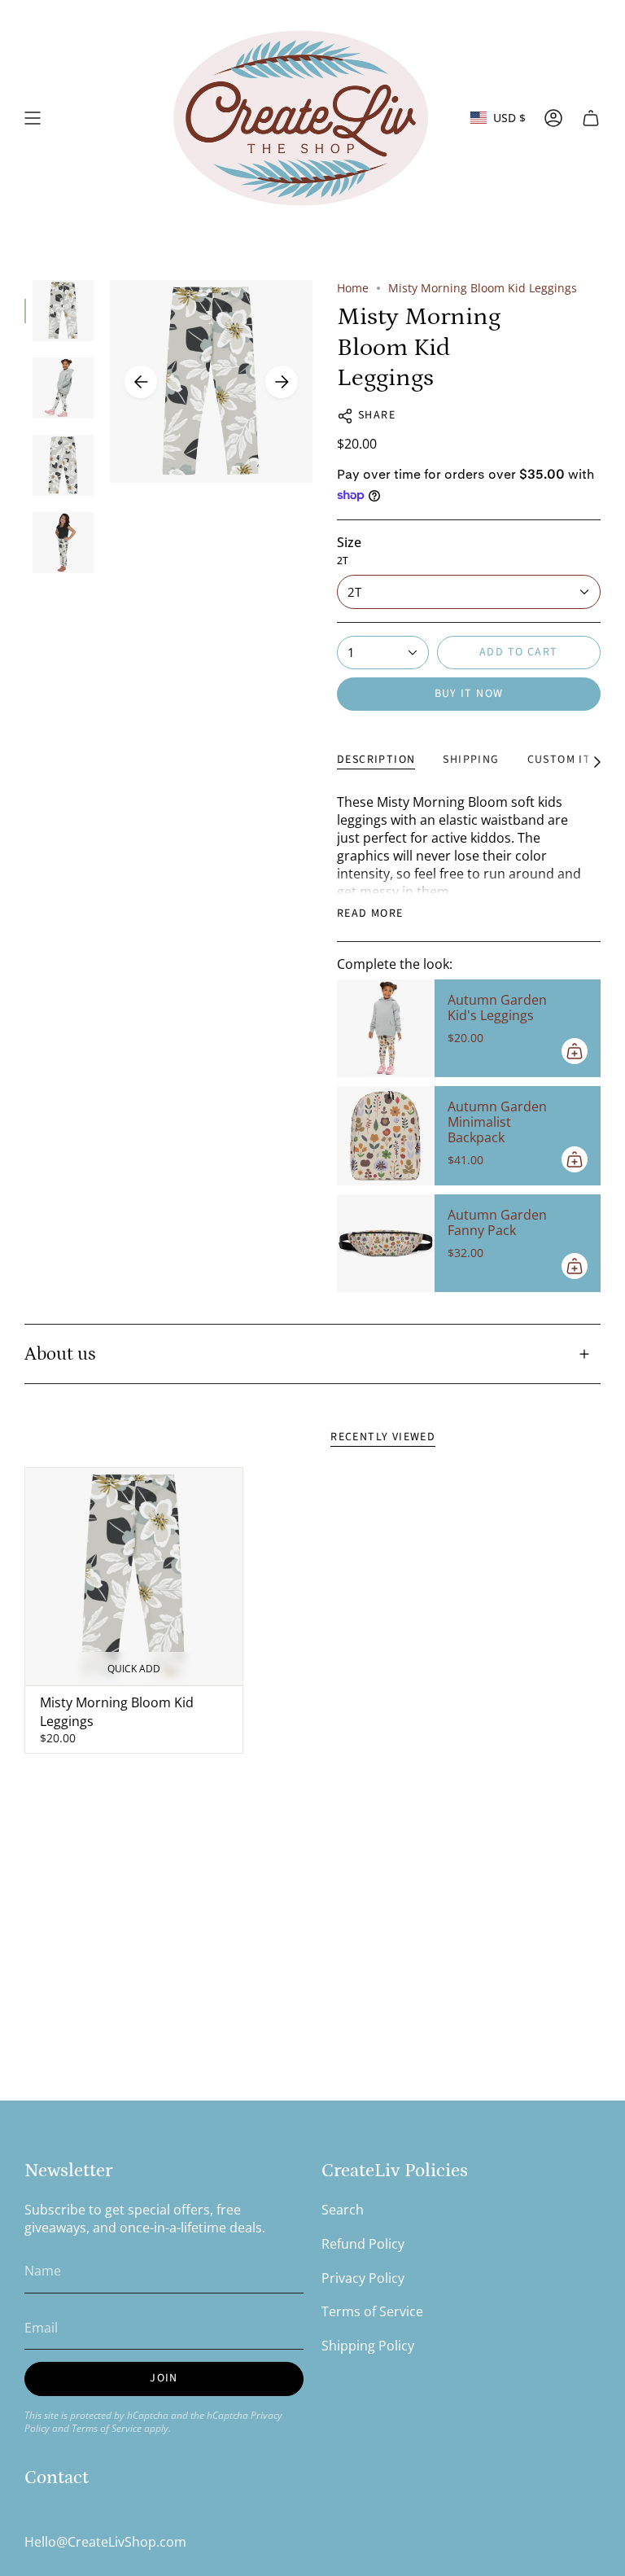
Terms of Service (107, 2428)
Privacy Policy (363, 2278)
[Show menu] (33, 118)
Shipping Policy (368, 2346)
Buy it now (469, 694)
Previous (141, 382)
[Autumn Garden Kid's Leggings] (386, 1028)
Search (343, 2210)
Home (353, 288)
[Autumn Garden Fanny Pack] (386, 1243)
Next (282, 382)
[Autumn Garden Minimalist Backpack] (386, 1136)
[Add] (575, 1051)
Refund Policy (363, 2244)
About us (60, 1354)
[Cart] (591, 118)
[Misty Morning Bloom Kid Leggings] (134, 1577)
